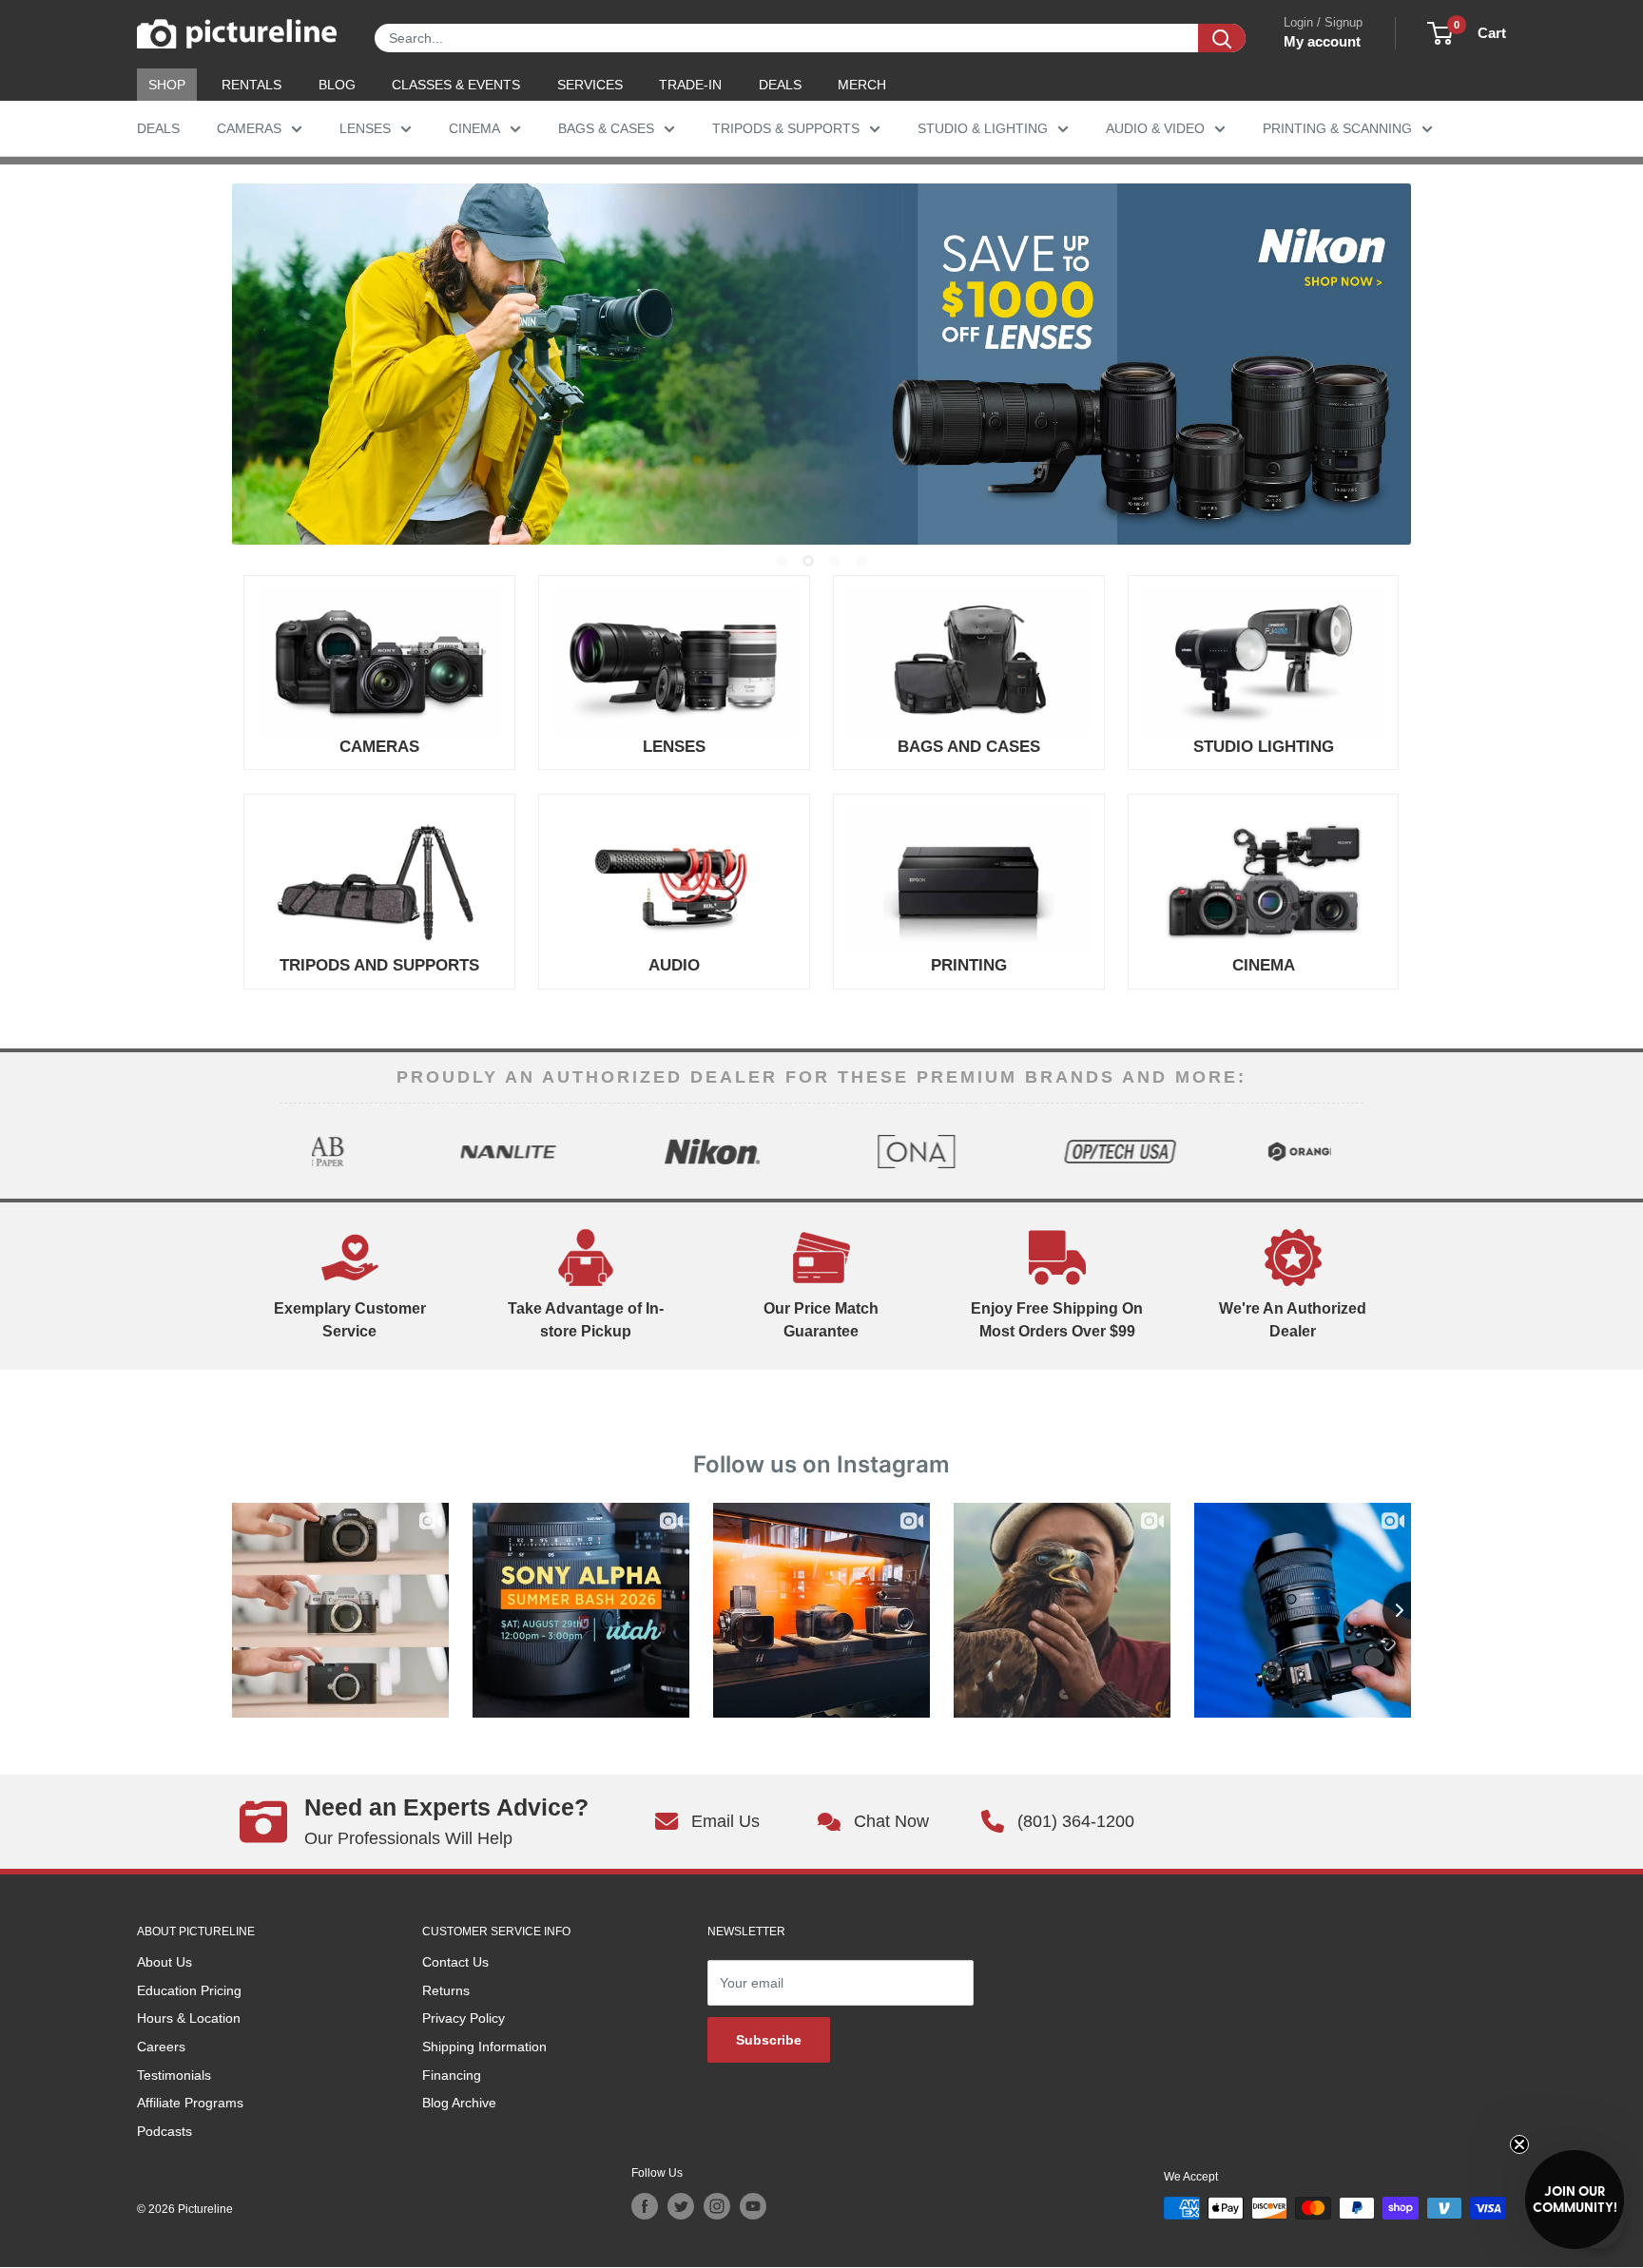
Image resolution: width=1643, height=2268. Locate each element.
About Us (164, 1962)
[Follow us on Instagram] (717, 2206)
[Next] (1347, 1151)
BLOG (337, 85)
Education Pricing (189, 1990)
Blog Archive (459, 2103)
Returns (446, 1990)
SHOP (167, 85)
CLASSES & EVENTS (456, 85)
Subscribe (769, 2040)
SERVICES (590, 85)
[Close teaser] (1519, 2144)
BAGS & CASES (606, 128)
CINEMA (474, 128)
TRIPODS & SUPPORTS (786, 128)
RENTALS (251, 85)
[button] (1575, 2200)
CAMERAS (249, 128)
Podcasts (164, 2131)
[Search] (1222, 38)
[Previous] (296, 1151)
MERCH (862, 85)
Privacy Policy (464, 2018)
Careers (161, 2047)
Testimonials (174, 2075)
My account (1322, 41)
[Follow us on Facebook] (645, 2206)
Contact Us (455, 1962)
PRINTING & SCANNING (1337, 128)
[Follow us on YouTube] (753, 2206)
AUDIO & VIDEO (1155, 128)
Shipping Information (484, 2047)
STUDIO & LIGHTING (983, 128)
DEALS (780, 85)
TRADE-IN (690, 85)
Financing (452, 2075)
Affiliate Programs (190, 2103)
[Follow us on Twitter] (681, 2206)
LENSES (365, 128)
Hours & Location (189, 2018)
